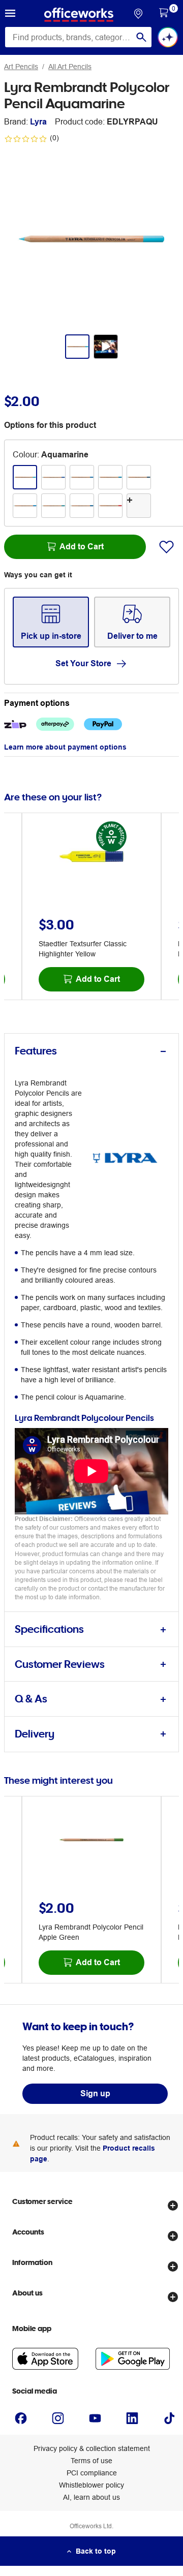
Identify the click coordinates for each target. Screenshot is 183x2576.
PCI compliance (92, 2473)
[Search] (141, 37)
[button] (10, 15)
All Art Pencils (70, 67)
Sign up (95, 2093)
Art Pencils (21, 67)
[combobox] (78, 37)
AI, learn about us (91, 2497)
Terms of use (91, 2461)
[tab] (91, 1051)
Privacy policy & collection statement (92, 2448)
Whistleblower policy (91, 2485)
